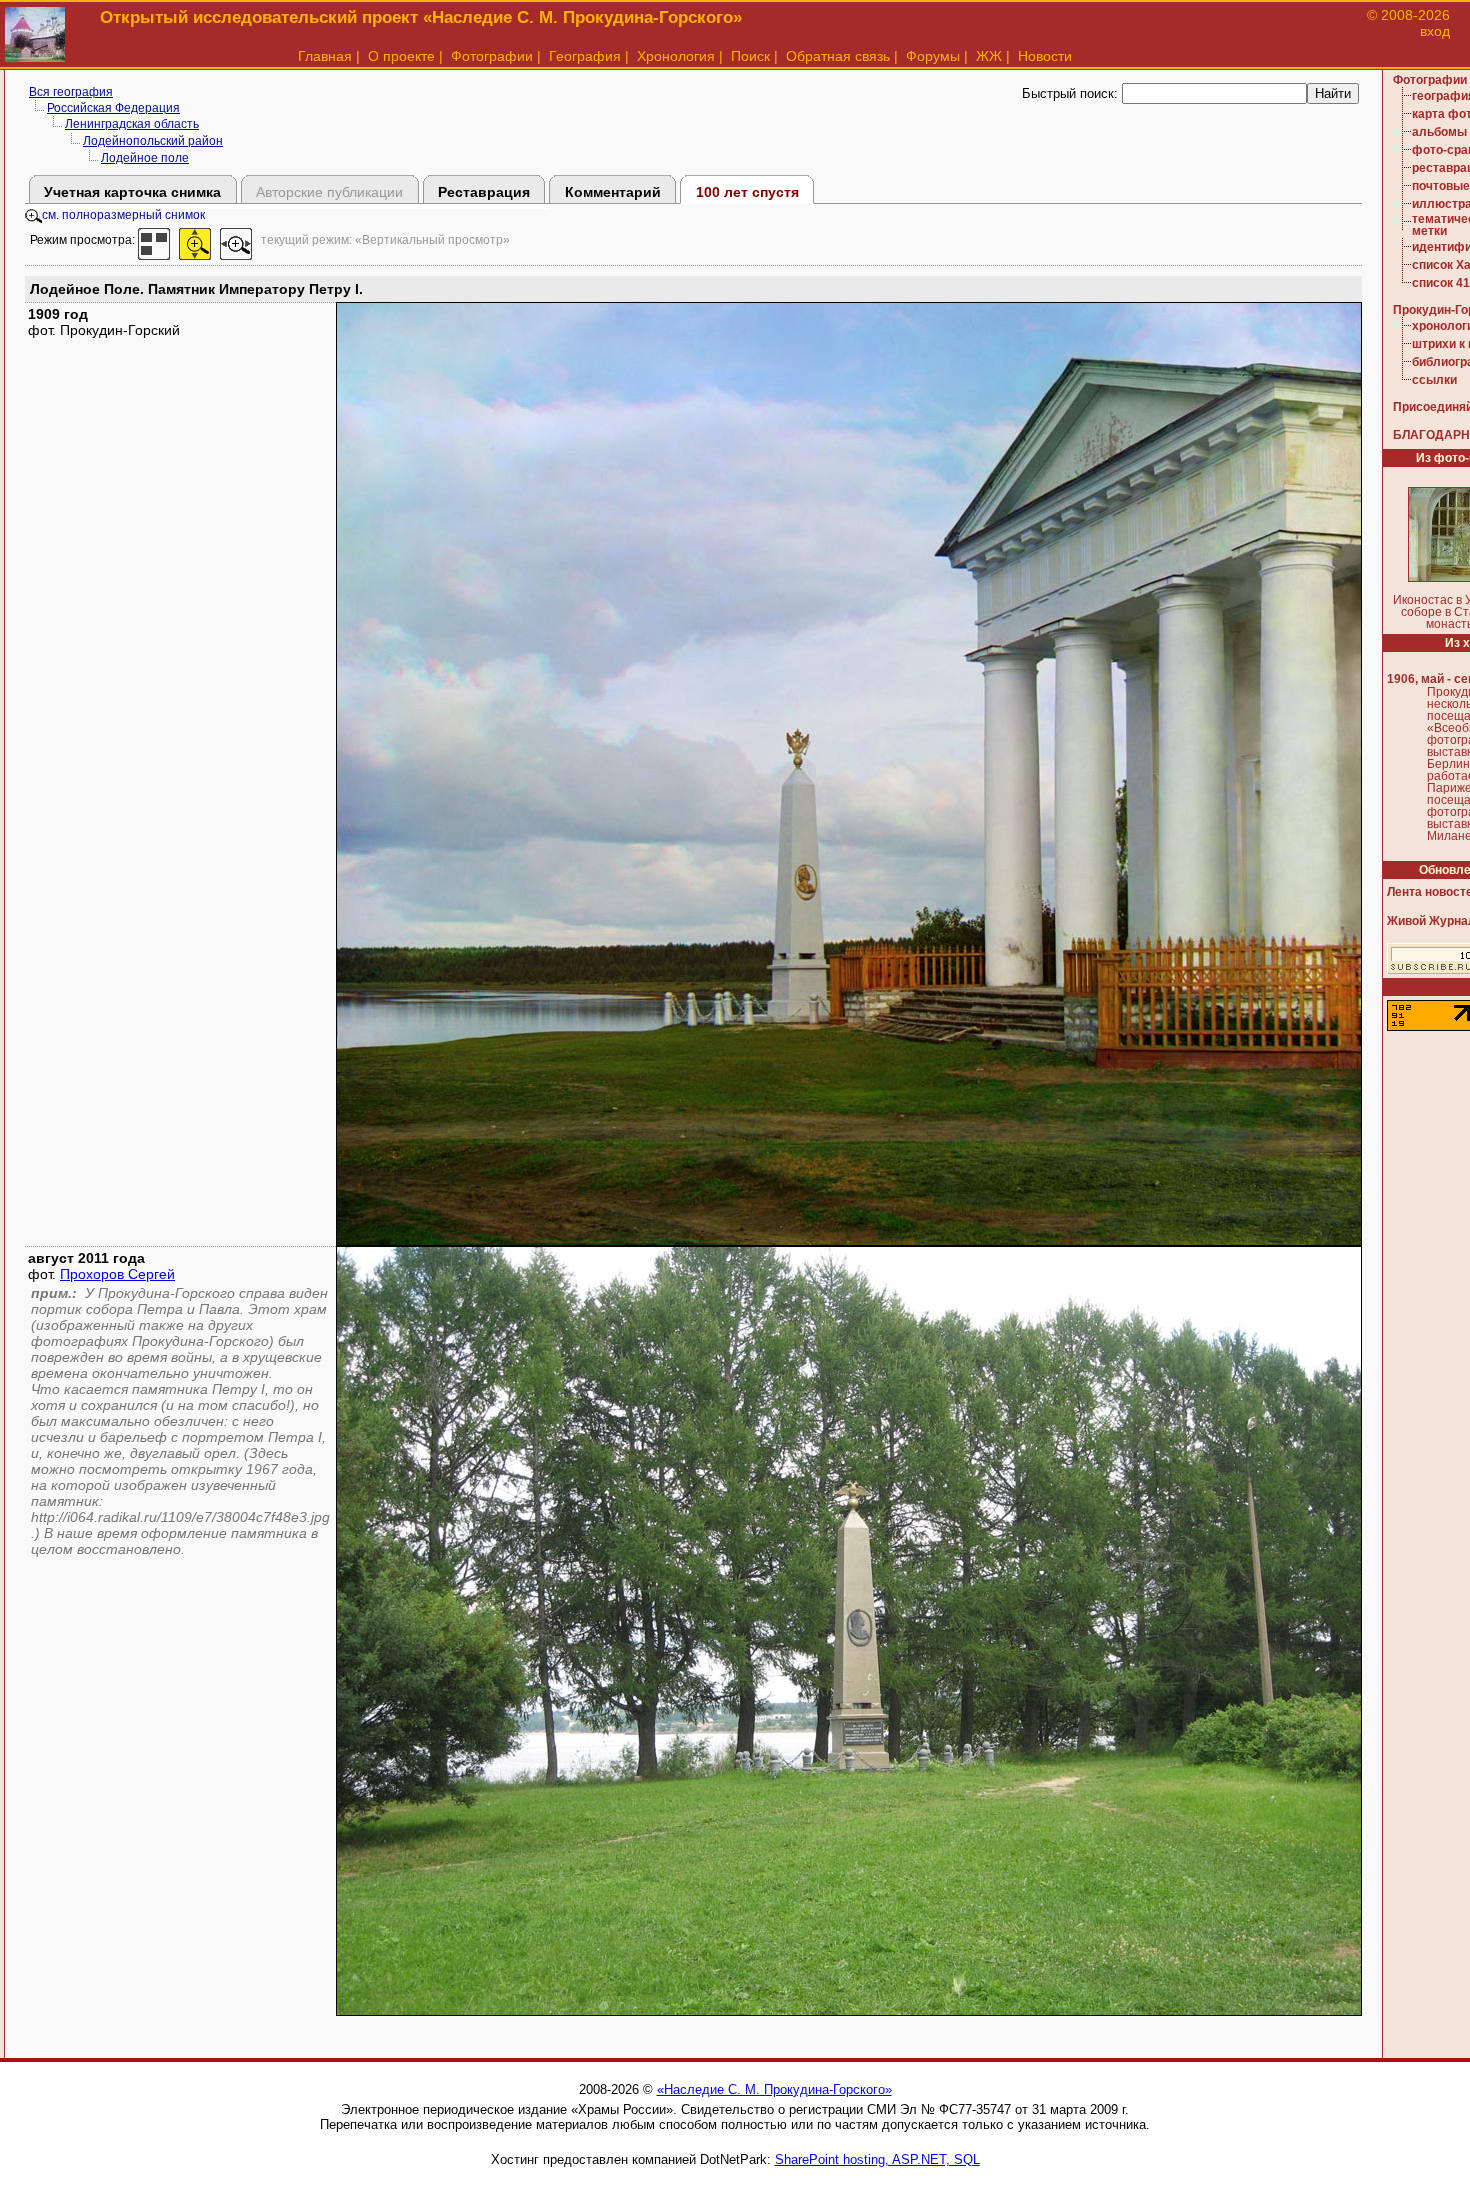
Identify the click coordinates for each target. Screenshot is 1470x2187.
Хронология (676, 56)
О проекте (401, 56)
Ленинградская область (132, 124)
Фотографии (492, 56)
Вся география (71, 92)
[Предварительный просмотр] (154, 240)
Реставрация (484, 192)
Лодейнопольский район (153, 141)
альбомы (1439, 132)
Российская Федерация (113, 108)
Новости (1045, 56)
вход (1435, 31)
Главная (325, 56)
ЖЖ (989, 56)
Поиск (750, 56)
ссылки (1434, 380)
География (585, 56)
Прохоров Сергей (117, 1274)
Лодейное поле (145, 158)
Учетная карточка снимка (132, 192)
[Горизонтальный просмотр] (236, 240)
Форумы (933, 56)
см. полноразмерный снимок (123, 215)
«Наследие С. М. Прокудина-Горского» (774, 2089)
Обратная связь (838, 56)
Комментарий (613, 192)
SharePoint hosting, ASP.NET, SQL (877, 2159)
